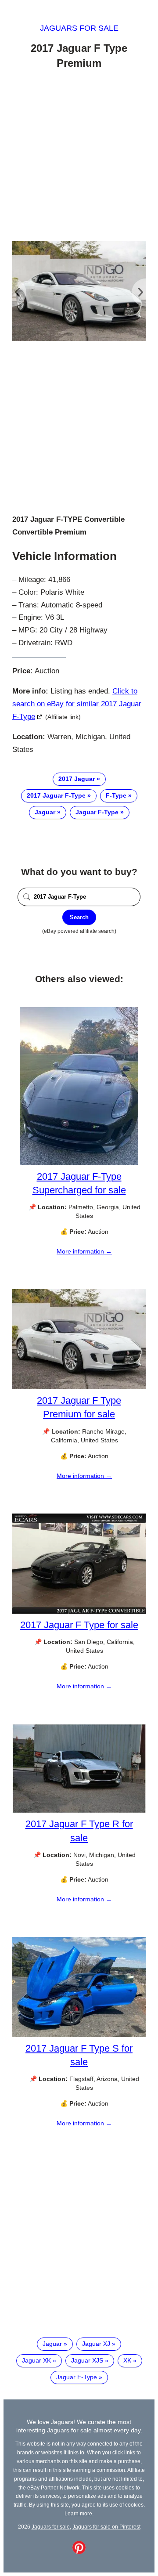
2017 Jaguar (77, 779)
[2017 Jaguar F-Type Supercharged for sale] (79, 1163)
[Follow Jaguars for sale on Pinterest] (79, 2552)
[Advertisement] (79, 157)
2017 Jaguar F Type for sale (79, 1625)
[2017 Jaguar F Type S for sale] (79, 2035)
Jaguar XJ (96, 2344)
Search (79, 917)
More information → (84, 1251)
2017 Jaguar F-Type (56, 795)
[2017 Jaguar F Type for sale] (79, 1611)
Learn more (78, 2513)
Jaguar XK (36, 2360)
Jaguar (45, 812)
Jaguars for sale (79, 28)
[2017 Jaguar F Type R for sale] (79, 1811)
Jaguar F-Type (97, 812)
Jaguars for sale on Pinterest (106, 2527)
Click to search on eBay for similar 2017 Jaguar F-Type (77, 704)
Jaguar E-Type (77, 2377)
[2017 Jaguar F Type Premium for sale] (79, 1387)
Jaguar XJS (87, 2360)
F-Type (116, 795)
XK (127, 2360)
